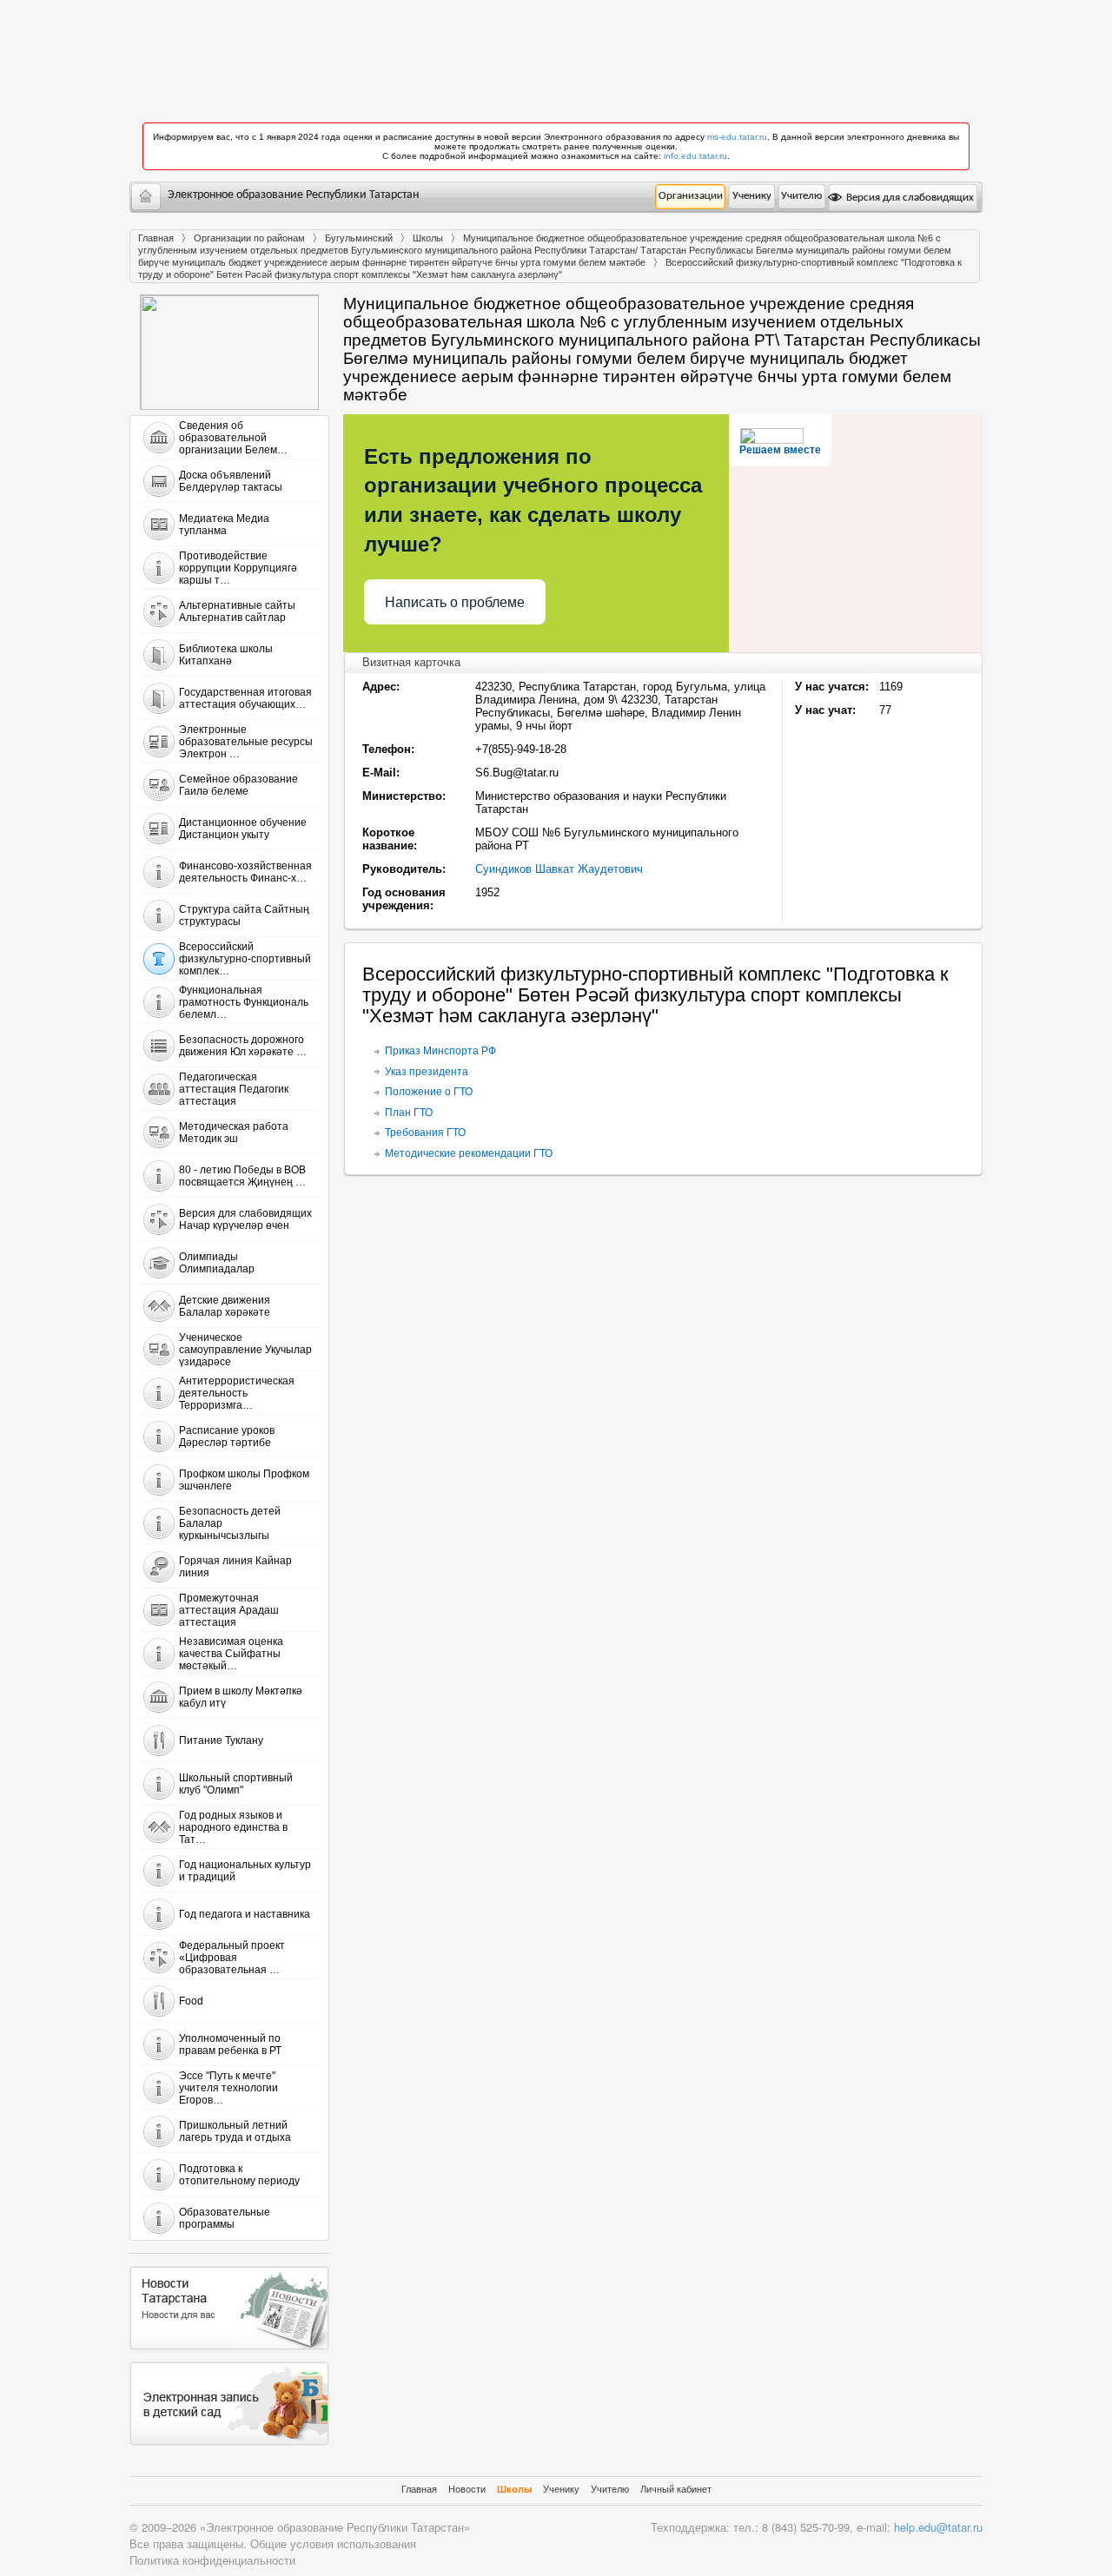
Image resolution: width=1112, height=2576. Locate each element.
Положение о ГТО (429, 1092)
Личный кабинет (676, 2489)
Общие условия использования (333, 2543)
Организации (691, 196)
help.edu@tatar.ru (938, 2527)
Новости (467, 2489)
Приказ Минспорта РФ (440, 1051)
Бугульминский (359, 238)
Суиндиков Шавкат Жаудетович (559, 869)
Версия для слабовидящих (909, 198)
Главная (156, 238)
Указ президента (427, 1072)
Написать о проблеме (455, 602)
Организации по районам (249, 238)
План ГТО (409, 1113)
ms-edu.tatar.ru (737, 137)
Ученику (752, 196)
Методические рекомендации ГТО (469, 1153)
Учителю (801, 196)
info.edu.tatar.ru (695, 156)
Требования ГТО (425, 1133)
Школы (428, 238)
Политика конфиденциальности (212, 2560)
